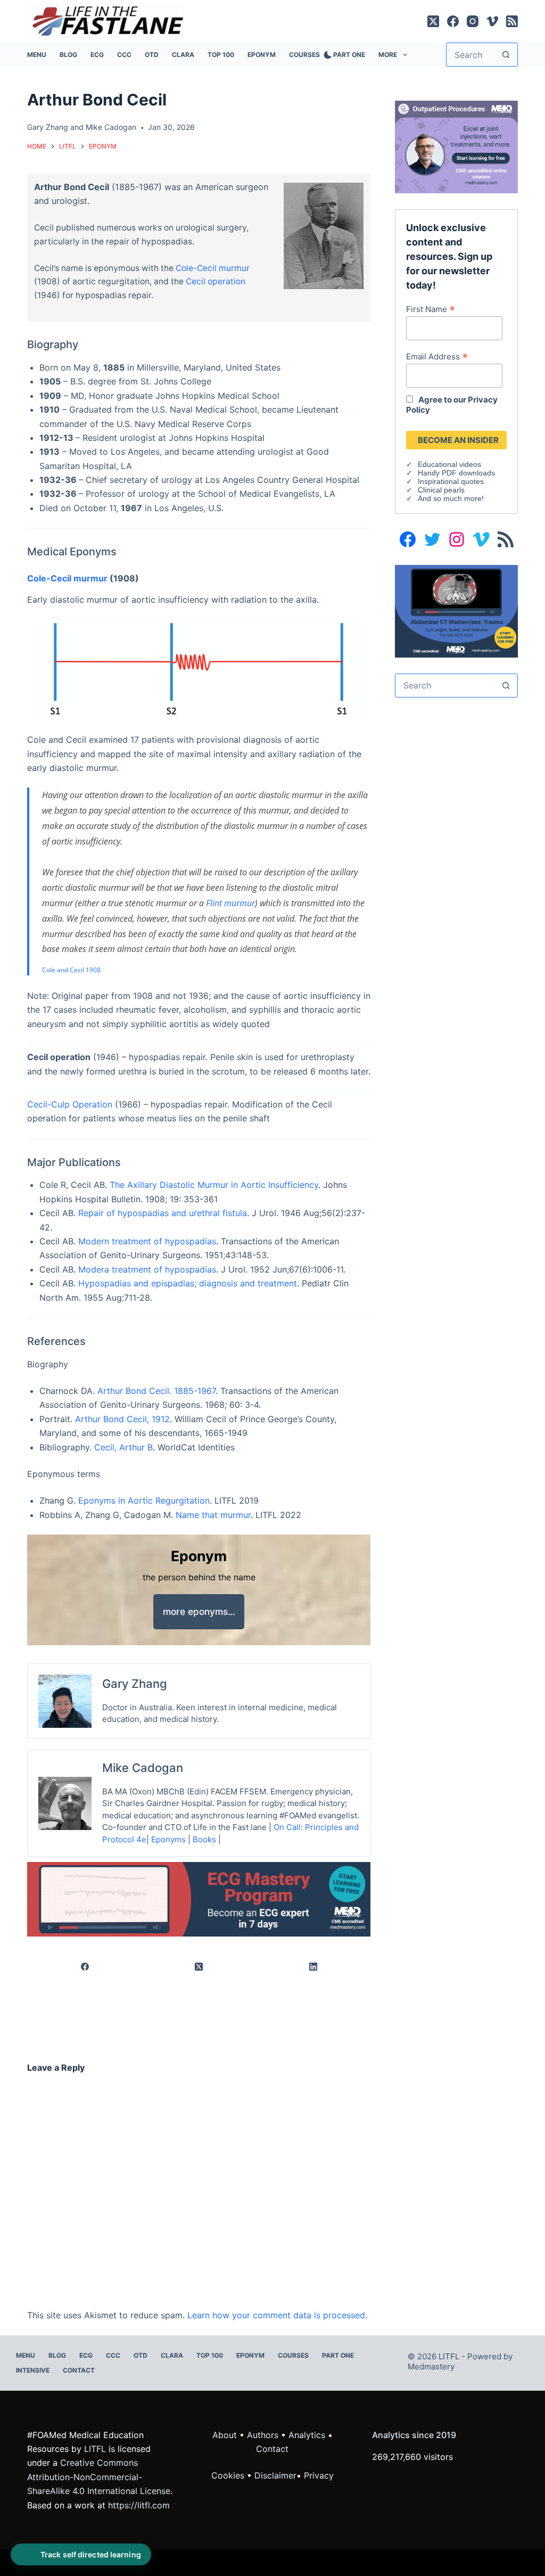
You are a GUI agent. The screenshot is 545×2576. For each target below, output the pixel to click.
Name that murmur (213, 1515)
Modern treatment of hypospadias (147, 1241)
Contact (79, 2370)
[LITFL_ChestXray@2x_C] (456, 610)
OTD (152, 55)
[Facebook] (453, 21)
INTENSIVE (33, 2370)
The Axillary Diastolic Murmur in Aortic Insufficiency (214, 1185)
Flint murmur (230, 903)
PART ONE (349, 55)
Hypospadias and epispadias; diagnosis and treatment (188, 1283)
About (225, 2435)
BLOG (68, 55)
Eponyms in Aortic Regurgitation (144, 1500)
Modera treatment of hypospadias (147, 1269)
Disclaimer (275, 2475)
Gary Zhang (48, 127)
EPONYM (262, 55)
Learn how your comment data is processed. (277, 2315)
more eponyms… (199, 1611)
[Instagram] (473, 21)
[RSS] (512, 21)
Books (204, 1839)
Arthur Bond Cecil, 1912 (122, 1419)
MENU (37, 55)
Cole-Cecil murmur (213, 268)
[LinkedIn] (314, 1967)
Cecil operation (216, 281)
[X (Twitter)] (433, 21)
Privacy (319, 2475)
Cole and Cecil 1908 (71, 970)
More (388, 55)
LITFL (95, 2449)
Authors (263, 2435)
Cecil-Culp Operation (70, 1104)
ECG (97, 55)
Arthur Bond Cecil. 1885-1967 (156, 1391)
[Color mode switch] (326, 55)
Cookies (229, 2475)
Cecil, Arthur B (123, 1447)
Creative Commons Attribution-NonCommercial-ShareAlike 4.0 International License (99, 2477)
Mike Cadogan (111, 127)
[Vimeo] (492, 21)
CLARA (183, 55)
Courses (304, 55)
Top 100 (221, 55)
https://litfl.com (139, 2505)
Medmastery (431, 2366)
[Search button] (506, 55)
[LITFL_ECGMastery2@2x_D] (199, 1899)
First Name (431, 309)
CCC (124, 55)
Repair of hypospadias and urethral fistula (163, 1213)
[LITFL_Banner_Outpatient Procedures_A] (456, 146)
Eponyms (168, 1839)
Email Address (437, 356)
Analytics (307, 2435)
